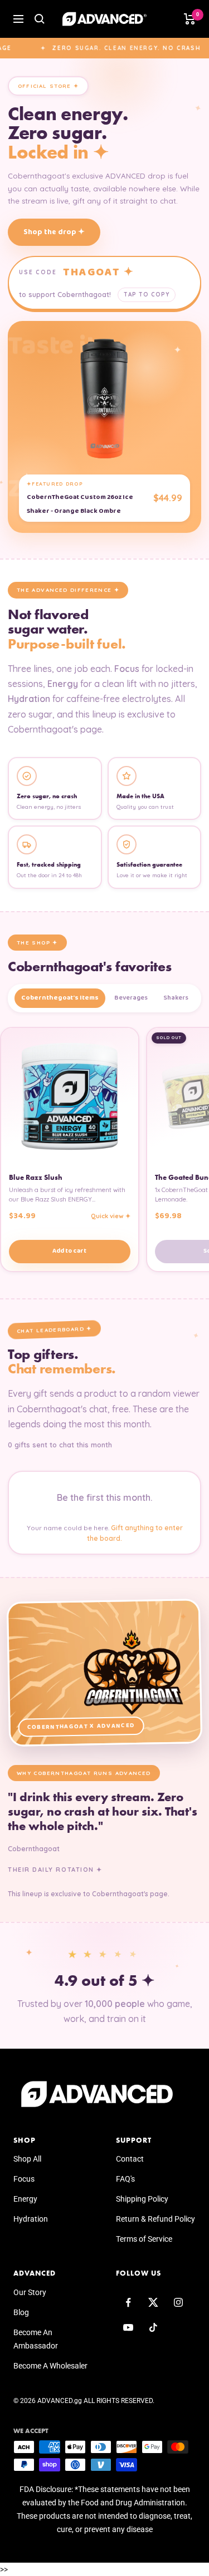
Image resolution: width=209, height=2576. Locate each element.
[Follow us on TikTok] (154, 2328)
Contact (130, 2159)
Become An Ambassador (36, 2339)
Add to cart (69, 1251)
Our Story (30, 2292)
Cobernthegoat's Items (60, 998)
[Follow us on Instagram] (179, 2303)
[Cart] (190, 19)
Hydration (31, 2219)
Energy (25, 2199)
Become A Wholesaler (50, 2366)
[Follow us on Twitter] (154, 2303)
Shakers (176, 998)
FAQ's (125, 2179)
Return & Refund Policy (155, 2219)
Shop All (27, 2159)
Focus (24, 2179)
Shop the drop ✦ (54, 232)
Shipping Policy (142, 2199)
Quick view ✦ (111, 1216)
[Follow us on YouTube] (128, 2328)
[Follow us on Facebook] (128, 2303)
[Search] (40, 19)
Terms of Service (144, 2239)
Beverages (131, 998)
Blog (21, 2312)
